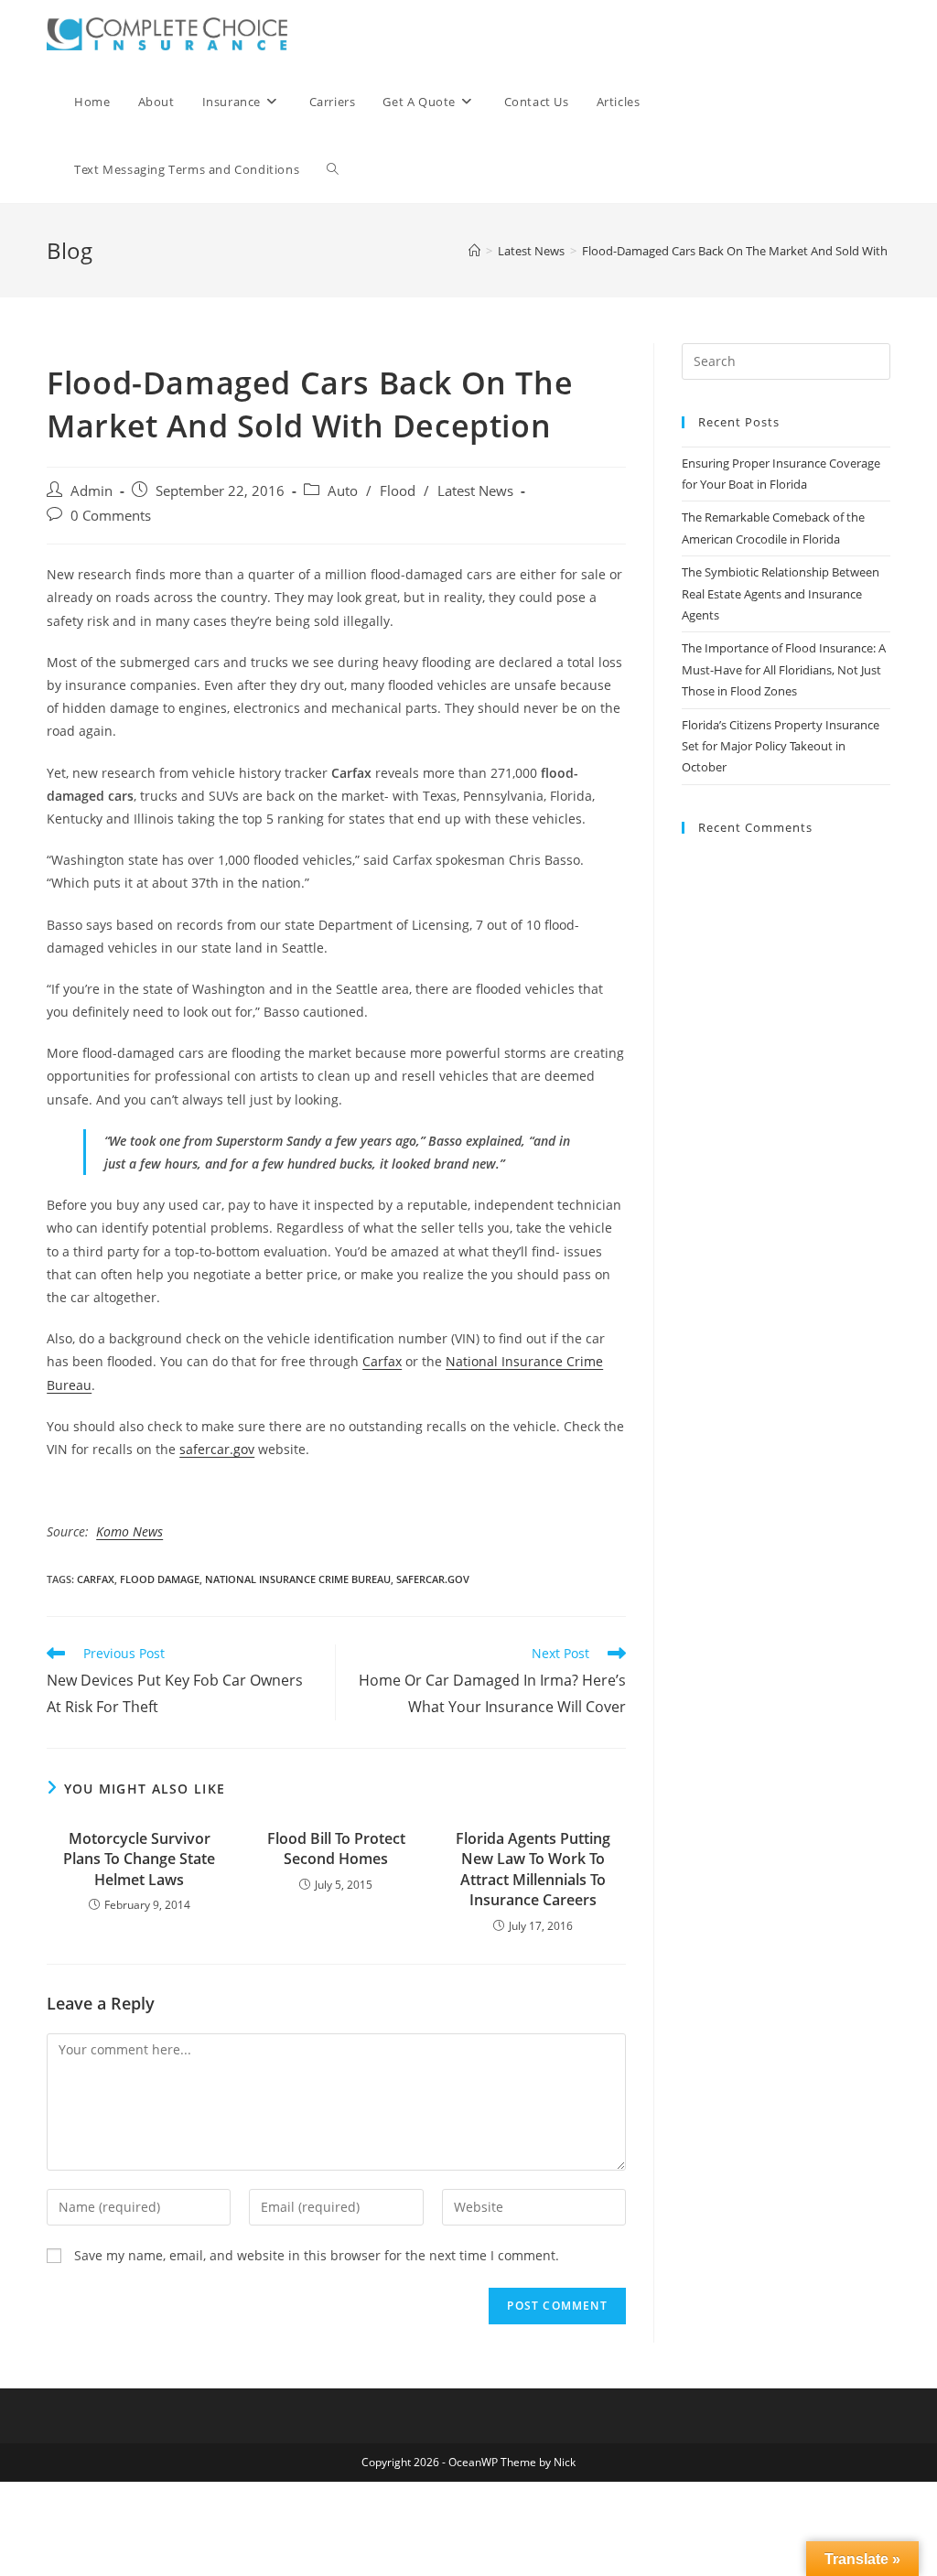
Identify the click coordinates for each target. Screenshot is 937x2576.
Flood (398, 491)
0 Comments (111, 516)
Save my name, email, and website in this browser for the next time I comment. (317, 2255)
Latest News (475, 491)
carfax (96, 1579)
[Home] (474, 251)
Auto (343, 491)
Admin (92, 491)
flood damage (160, 1579)
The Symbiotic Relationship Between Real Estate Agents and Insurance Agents (781, 593)
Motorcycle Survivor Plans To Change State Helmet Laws (139, 1859)
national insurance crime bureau (298, 1579)
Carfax (382, 1361)
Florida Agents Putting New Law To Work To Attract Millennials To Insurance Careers (533, 1869)
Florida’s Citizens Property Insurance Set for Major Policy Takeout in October (781, 746)
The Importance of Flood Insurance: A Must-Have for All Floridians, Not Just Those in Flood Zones (784, 669)
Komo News (129, 1531)
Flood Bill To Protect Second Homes (336, 1848)
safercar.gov (217, 1449)
